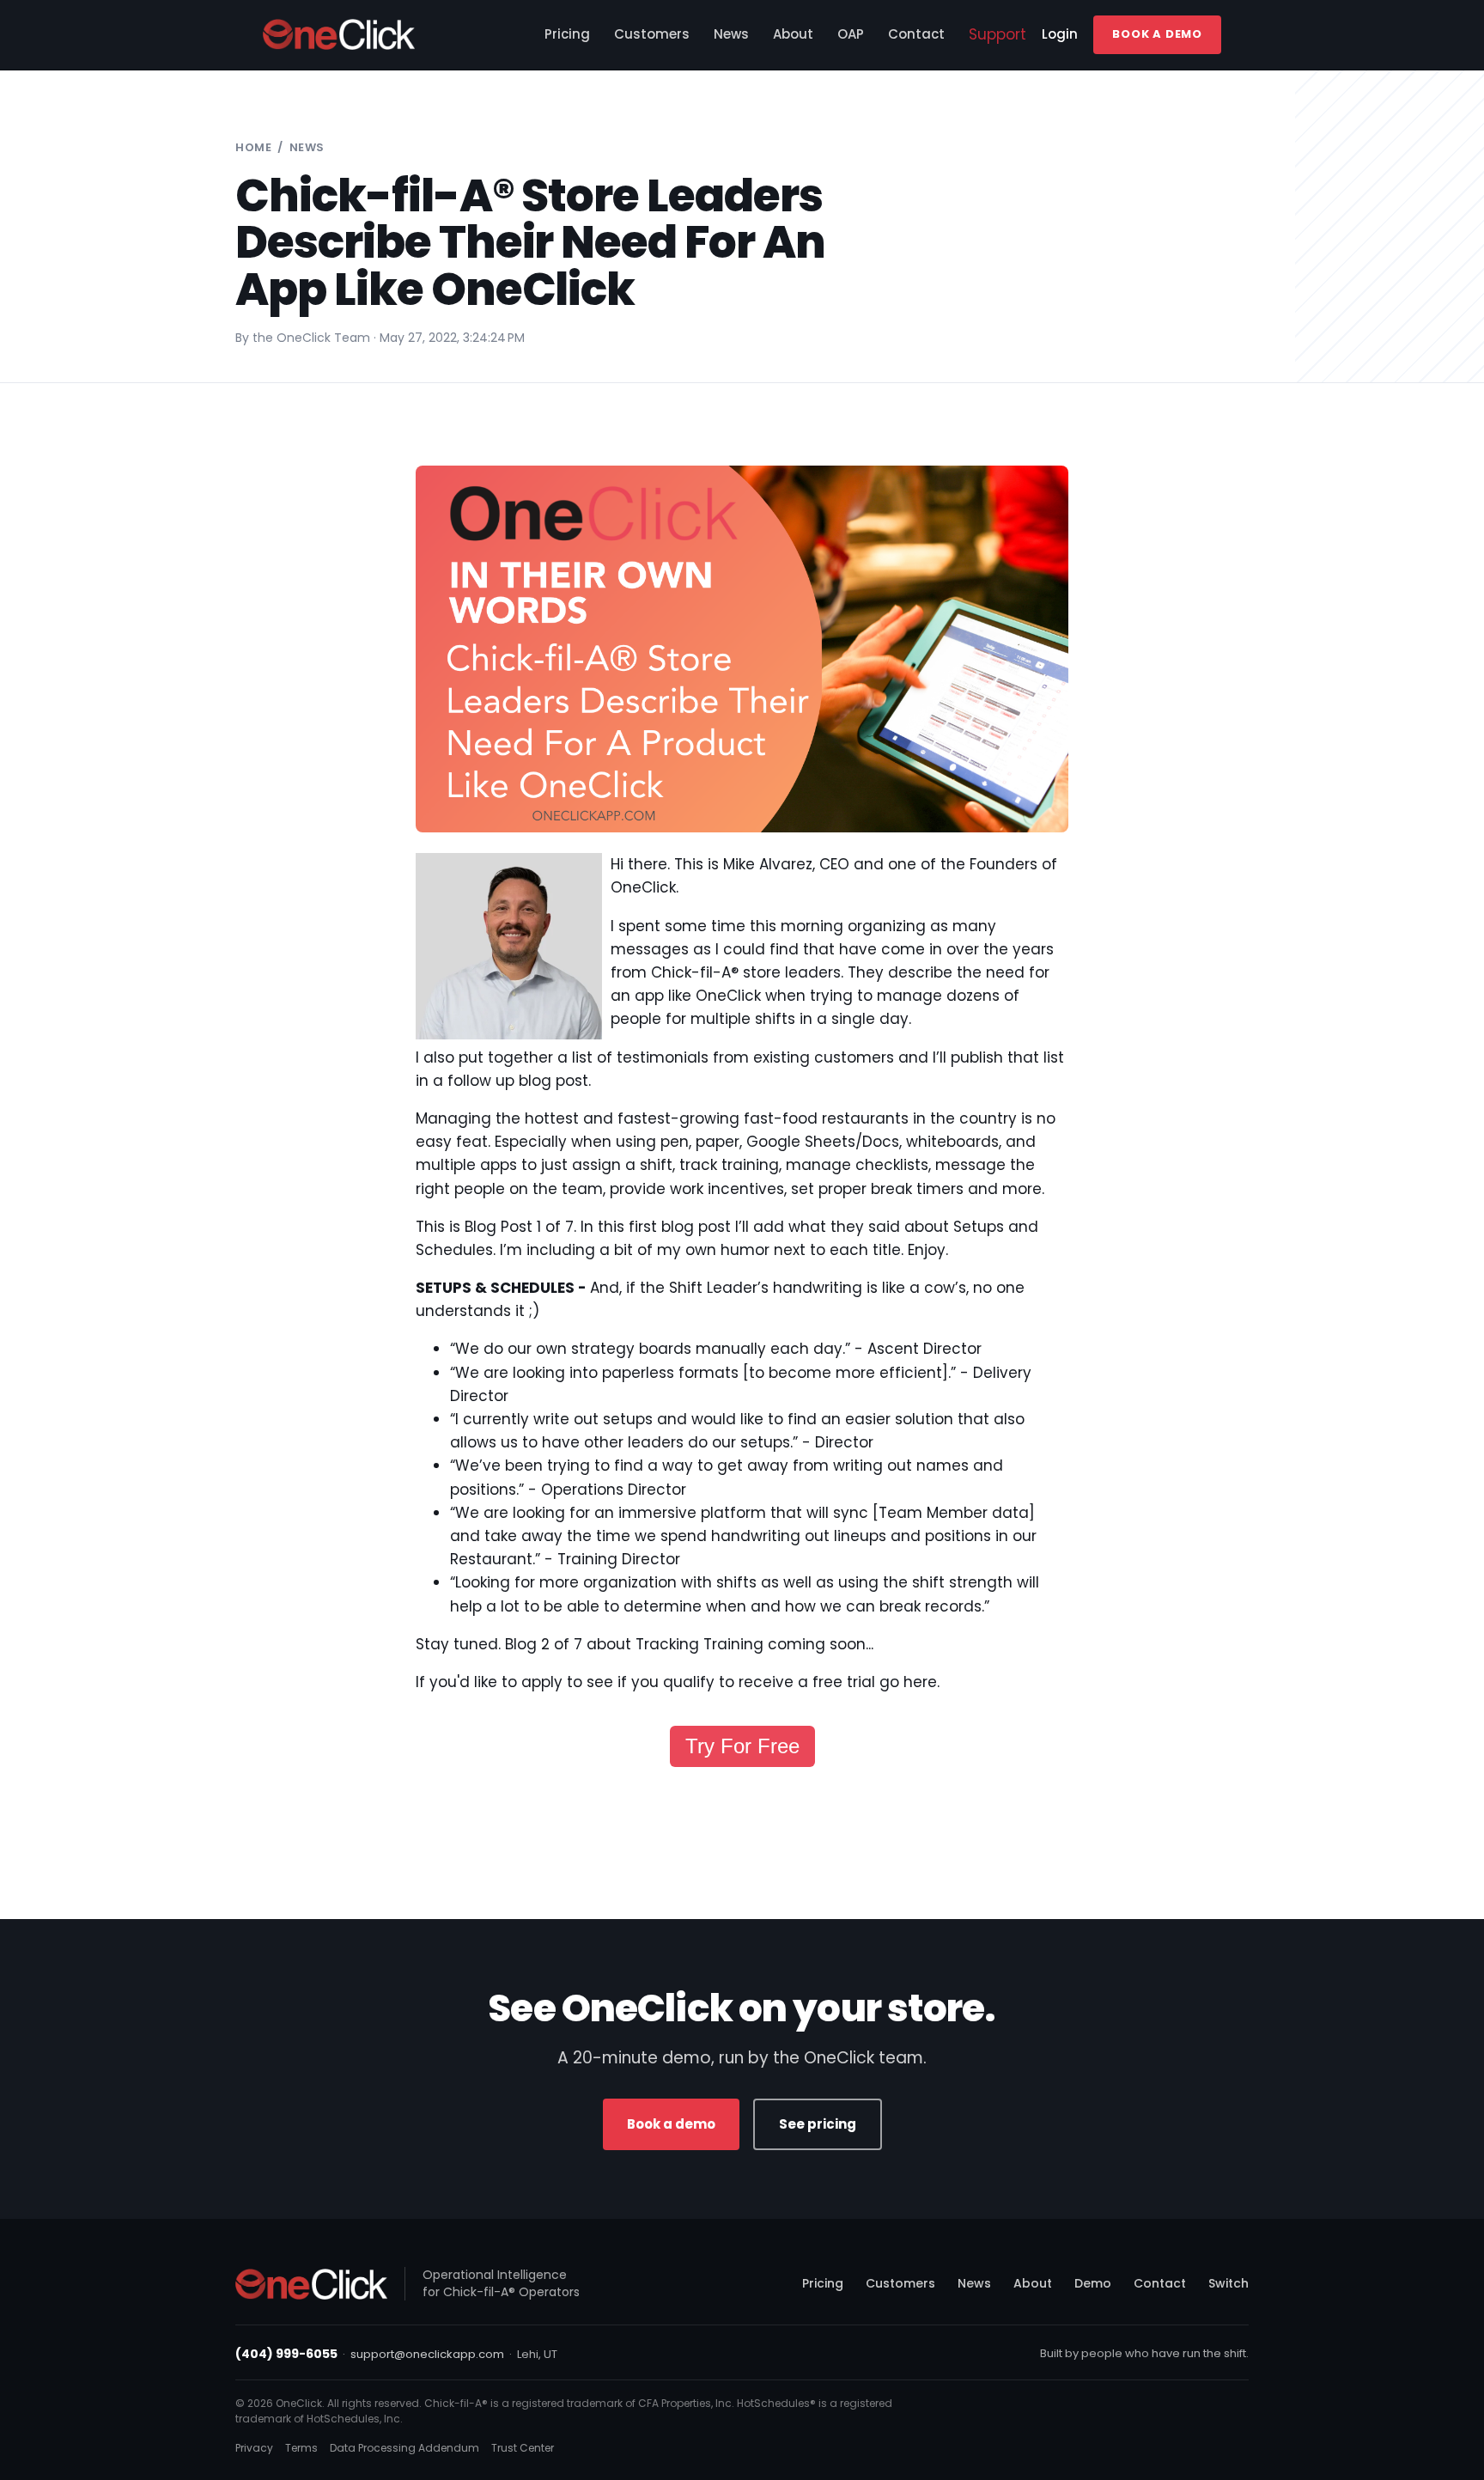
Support (997, 34)
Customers (652, 34)
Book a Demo (1157, 34)
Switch (1229, 2283)
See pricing (818, 2124)
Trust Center (523, 2448)
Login (1060, 34)
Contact (916, 34)
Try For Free (742, 1746)
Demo (1093, 2283)
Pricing (567, 34)
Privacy (254, 2448)
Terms (301, 2448)
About (793, 34)
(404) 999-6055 (286, 2354)
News (731, 34)
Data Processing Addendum (404, 2448)
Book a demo (671, 2124)
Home (253, 147)
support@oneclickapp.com (427, 2354)
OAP (851, 34)
